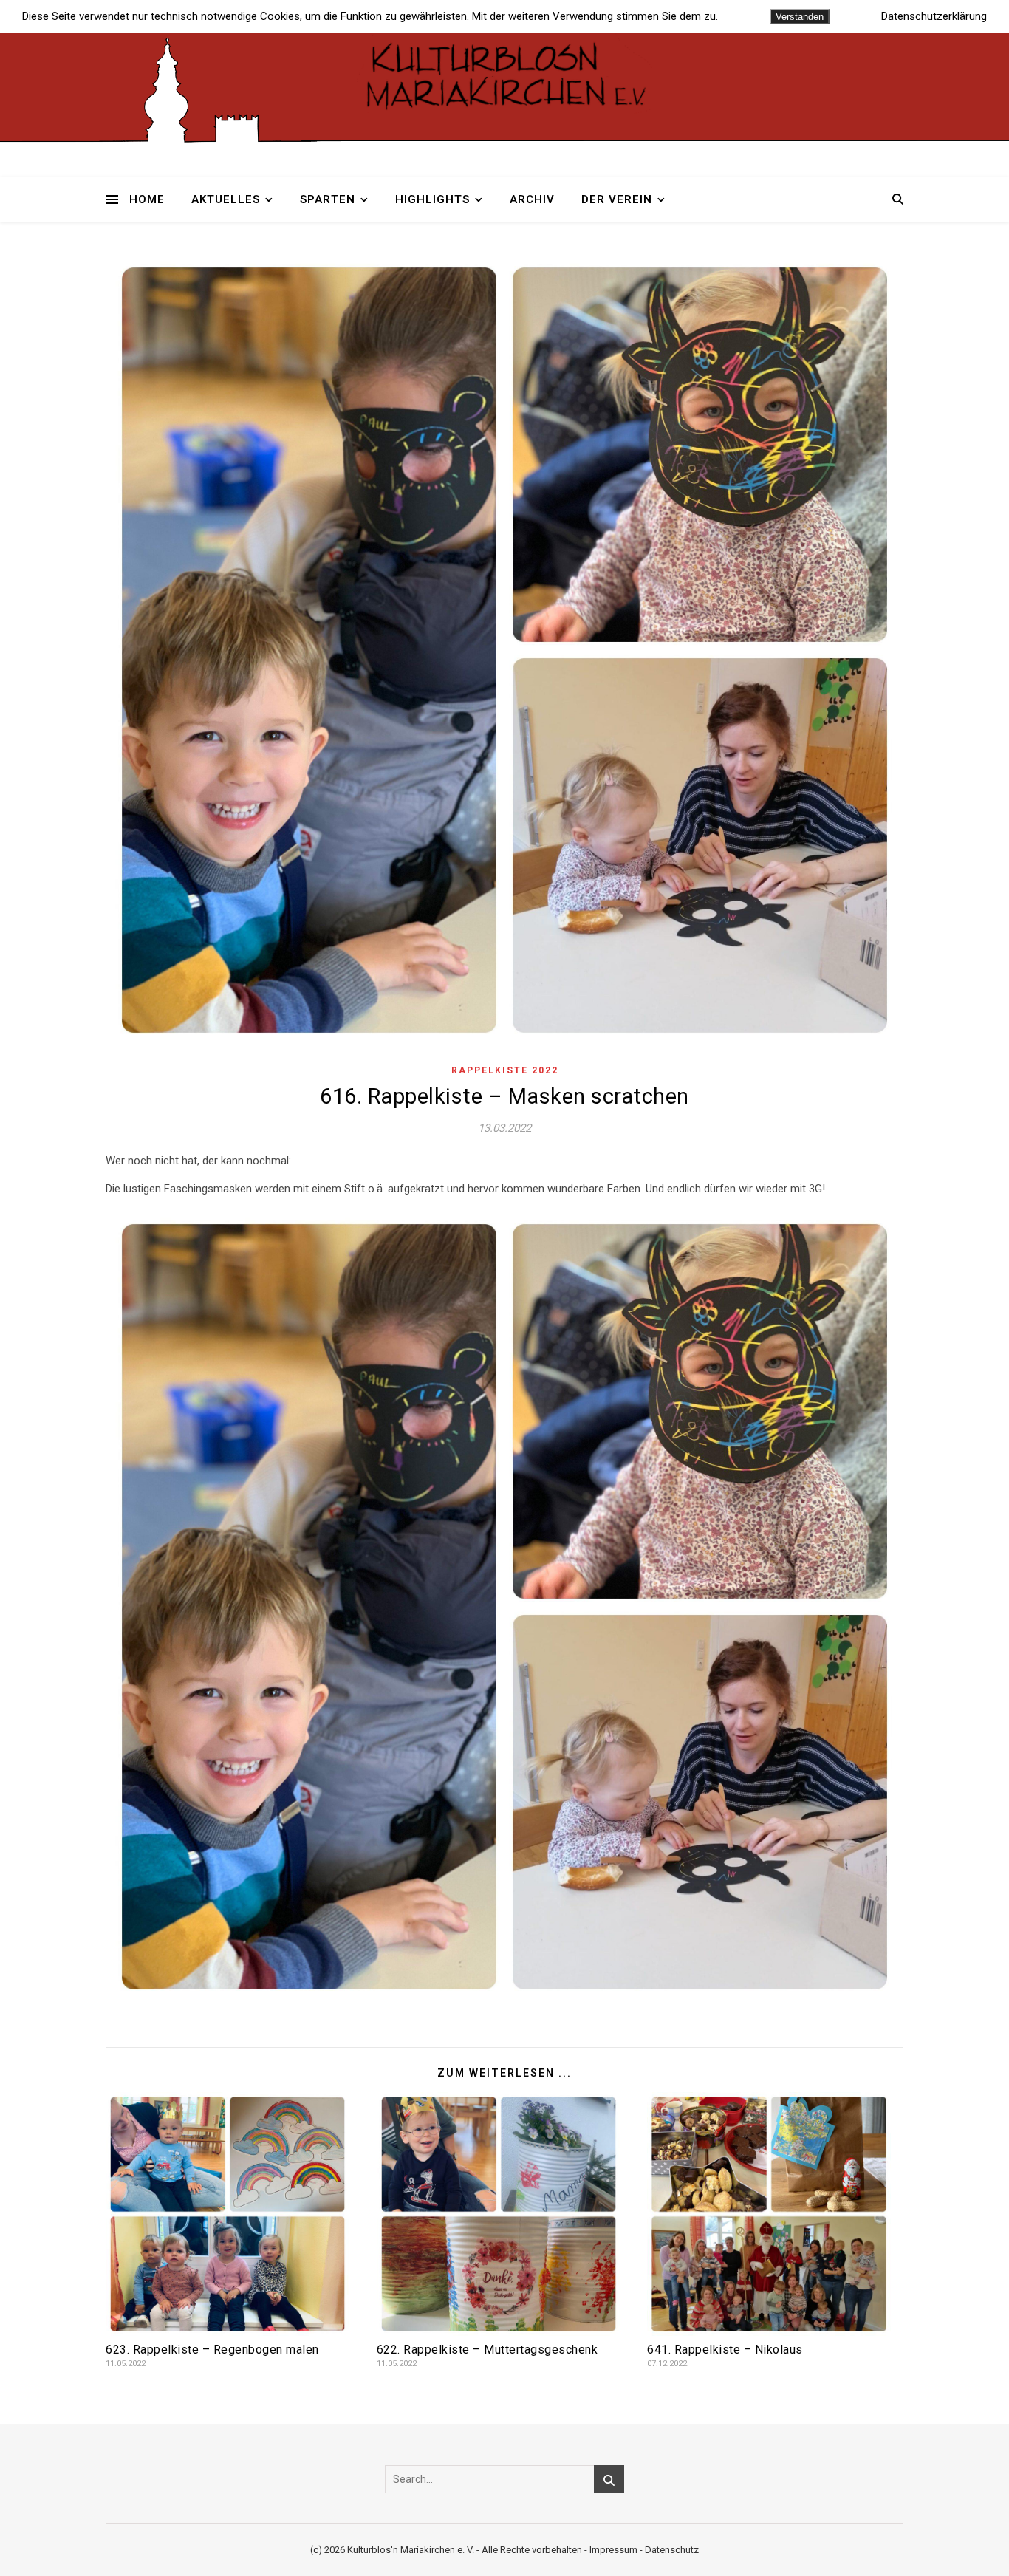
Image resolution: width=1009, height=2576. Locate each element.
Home (147, 199)
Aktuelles (226, 199)
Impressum (613, 2550)
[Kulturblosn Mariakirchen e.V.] (504, 74)
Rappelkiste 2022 (505, 1070)
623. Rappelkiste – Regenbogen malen (212, 2350)
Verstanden (800, 17)
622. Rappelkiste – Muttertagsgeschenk (488, 2350)
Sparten (328, 199)
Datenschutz (672, 2550)
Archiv (532, 199)
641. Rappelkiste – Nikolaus (725, 2350)
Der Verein (617, 199)
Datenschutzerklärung (934, 17)
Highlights (432, 199)
